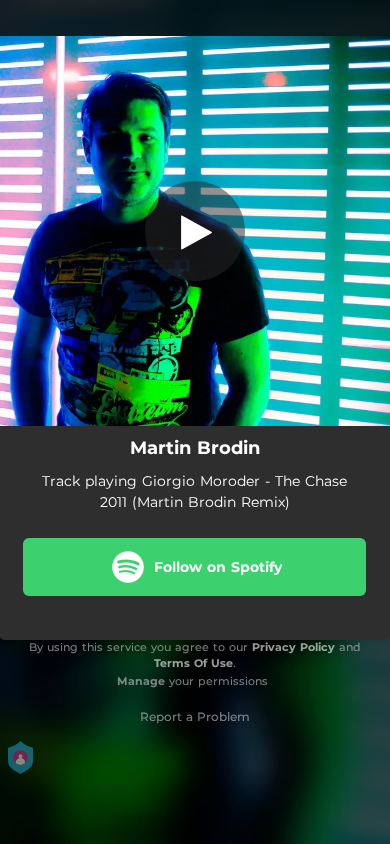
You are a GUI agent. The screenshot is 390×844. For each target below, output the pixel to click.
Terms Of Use (193, 663)
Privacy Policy (293, 647)
